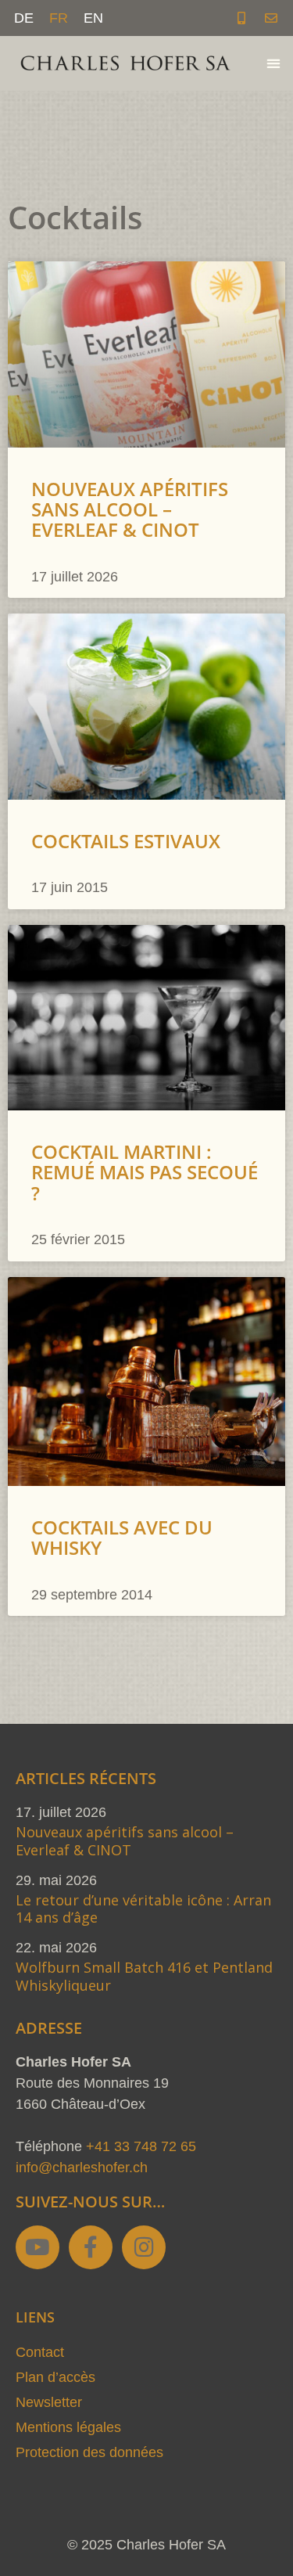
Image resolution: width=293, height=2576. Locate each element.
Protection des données (89, 2452)
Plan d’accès (55, 2377)
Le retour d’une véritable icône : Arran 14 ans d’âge (143, 1909)
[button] (273, 64)
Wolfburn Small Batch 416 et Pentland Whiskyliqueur (144, 1976)
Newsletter (49, 2402)
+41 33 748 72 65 (141, 2146)
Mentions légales (68, 2427)
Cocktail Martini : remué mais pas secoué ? (145, 1172)
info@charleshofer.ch (82, 2168)
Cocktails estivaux (126, 841)
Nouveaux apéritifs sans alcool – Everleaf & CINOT (130, 509)
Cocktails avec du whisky (122, 1537)
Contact (40, 2352)
